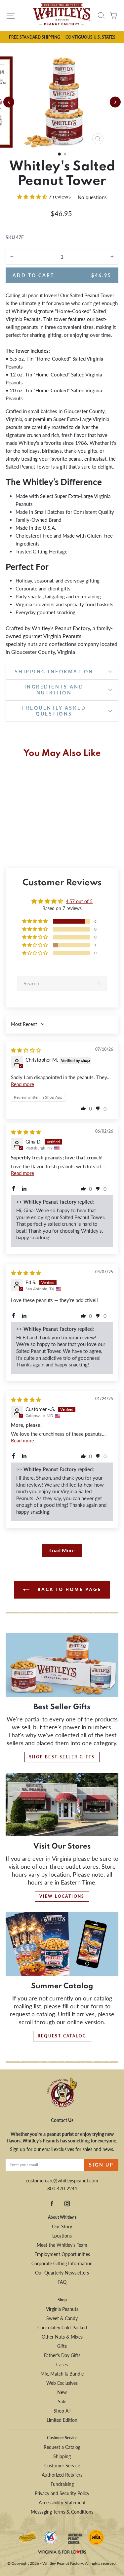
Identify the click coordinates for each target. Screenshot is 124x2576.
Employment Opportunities (62, 2254)
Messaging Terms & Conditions (62, 2512)
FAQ (62, 2282)
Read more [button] (22, 1084)
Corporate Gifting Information (62, 2263)
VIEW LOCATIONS (62, 1896)
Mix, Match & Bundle (62, 2374)
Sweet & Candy (62, 2318)
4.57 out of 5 (79, 901)
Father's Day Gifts (62, 2355)
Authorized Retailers (62, 2475)
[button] (59, 154)
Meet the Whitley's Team (62, 2245)
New (62, 2392)
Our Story (62, 2226)
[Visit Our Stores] (62, 1805)
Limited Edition (62, 2420)
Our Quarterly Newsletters (62, 2273)
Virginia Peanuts (62, 2309)
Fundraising (62, 2484)
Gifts (62, 2346)
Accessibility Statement (62, 2503)
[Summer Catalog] (62, 1944)
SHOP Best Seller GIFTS (62, 1757)
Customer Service (62, 2466)
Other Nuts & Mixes (62, 2337)
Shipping (62, 2456)
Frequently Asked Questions (54, 711)
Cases (62, 2364)
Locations (62, 2236)
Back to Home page (69, 1590)
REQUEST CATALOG (62, 2036)
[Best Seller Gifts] (62, 1665)
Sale (62, 2401)
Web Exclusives (62, 2383)
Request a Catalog (62, 2447)
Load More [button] (62, 1550)
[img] (26, 1050)
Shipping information (54, 671)
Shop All (62, 2411)
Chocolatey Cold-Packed (62, 2328)
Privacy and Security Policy (62, 2493)
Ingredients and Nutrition (54, 690)
